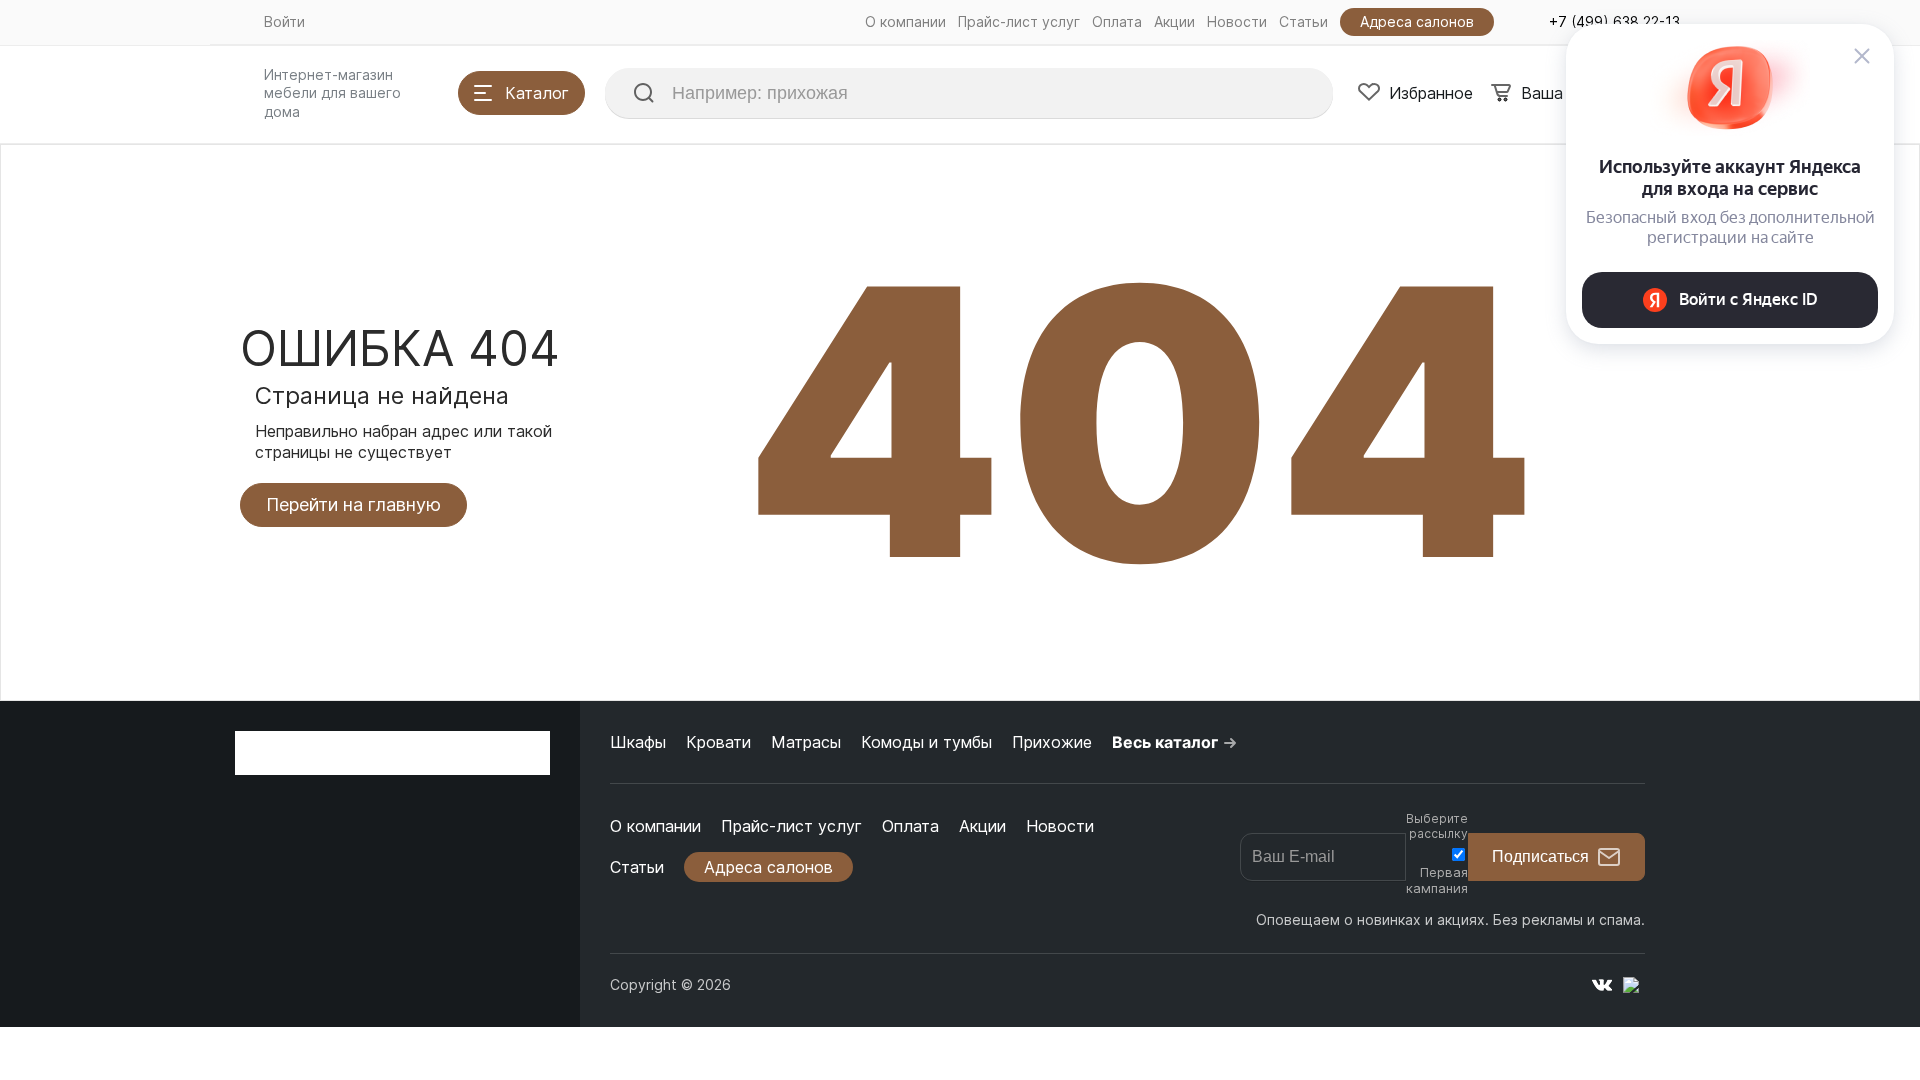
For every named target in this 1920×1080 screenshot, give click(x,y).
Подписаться (1540, 856)
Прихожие (1052, 742)
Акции (1174, 21)
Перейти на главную (353, 504)
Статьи (1303, 21)
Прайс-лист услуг (1019, 21)
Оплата (1117, 21)
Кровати (718, 742)
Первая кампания (1437, 880)
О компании (905, 21)
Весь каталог (1165, 742)
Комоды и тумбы (926, 742)
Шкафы (638, 742)
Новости (1237, 21)
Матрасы (806, 742)
